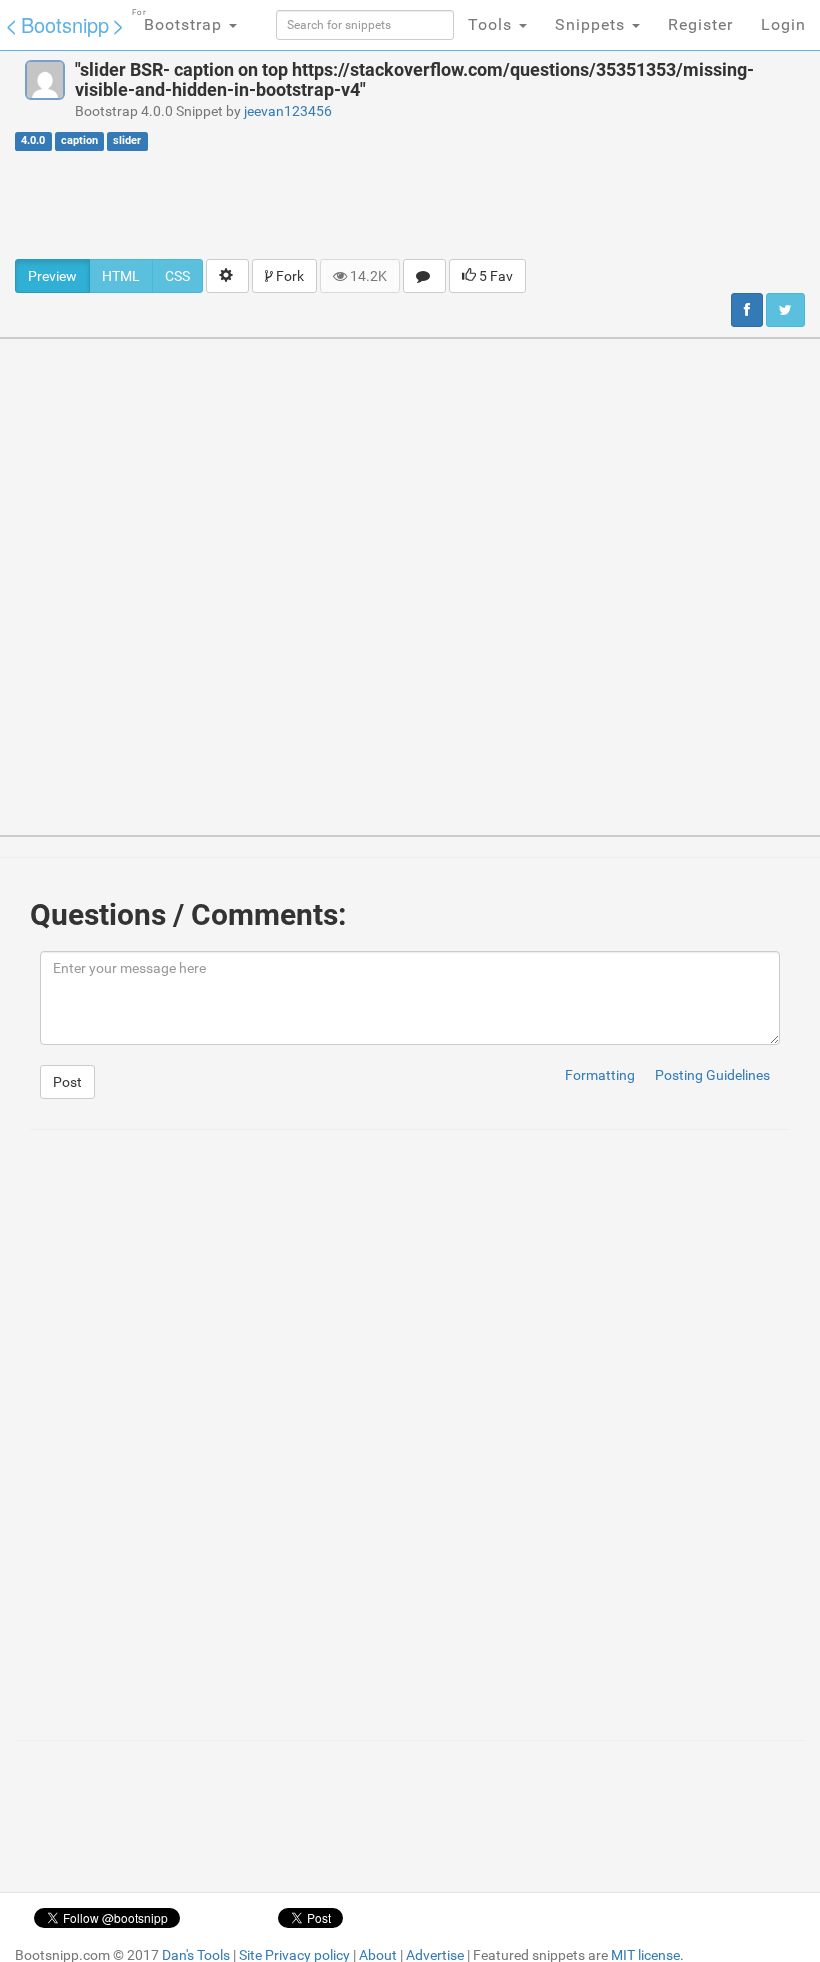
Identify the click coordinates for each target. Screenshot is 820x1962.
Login (783, 24)
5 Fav (494, 276)
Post (67, 1082)
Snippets (592, 24)
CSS (177, 276)
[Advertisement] (410, 204)
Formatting (600, 1075)
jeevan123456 (288, 111)
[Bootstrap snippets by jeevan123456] (45, 80)
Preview (52, 276)
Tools (492, 24)
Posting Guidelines (712, 1075)
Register (700, 24)
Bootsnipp (65, 24)
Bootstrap (179, 21)
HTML (121, 276)
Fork (288, 276)
